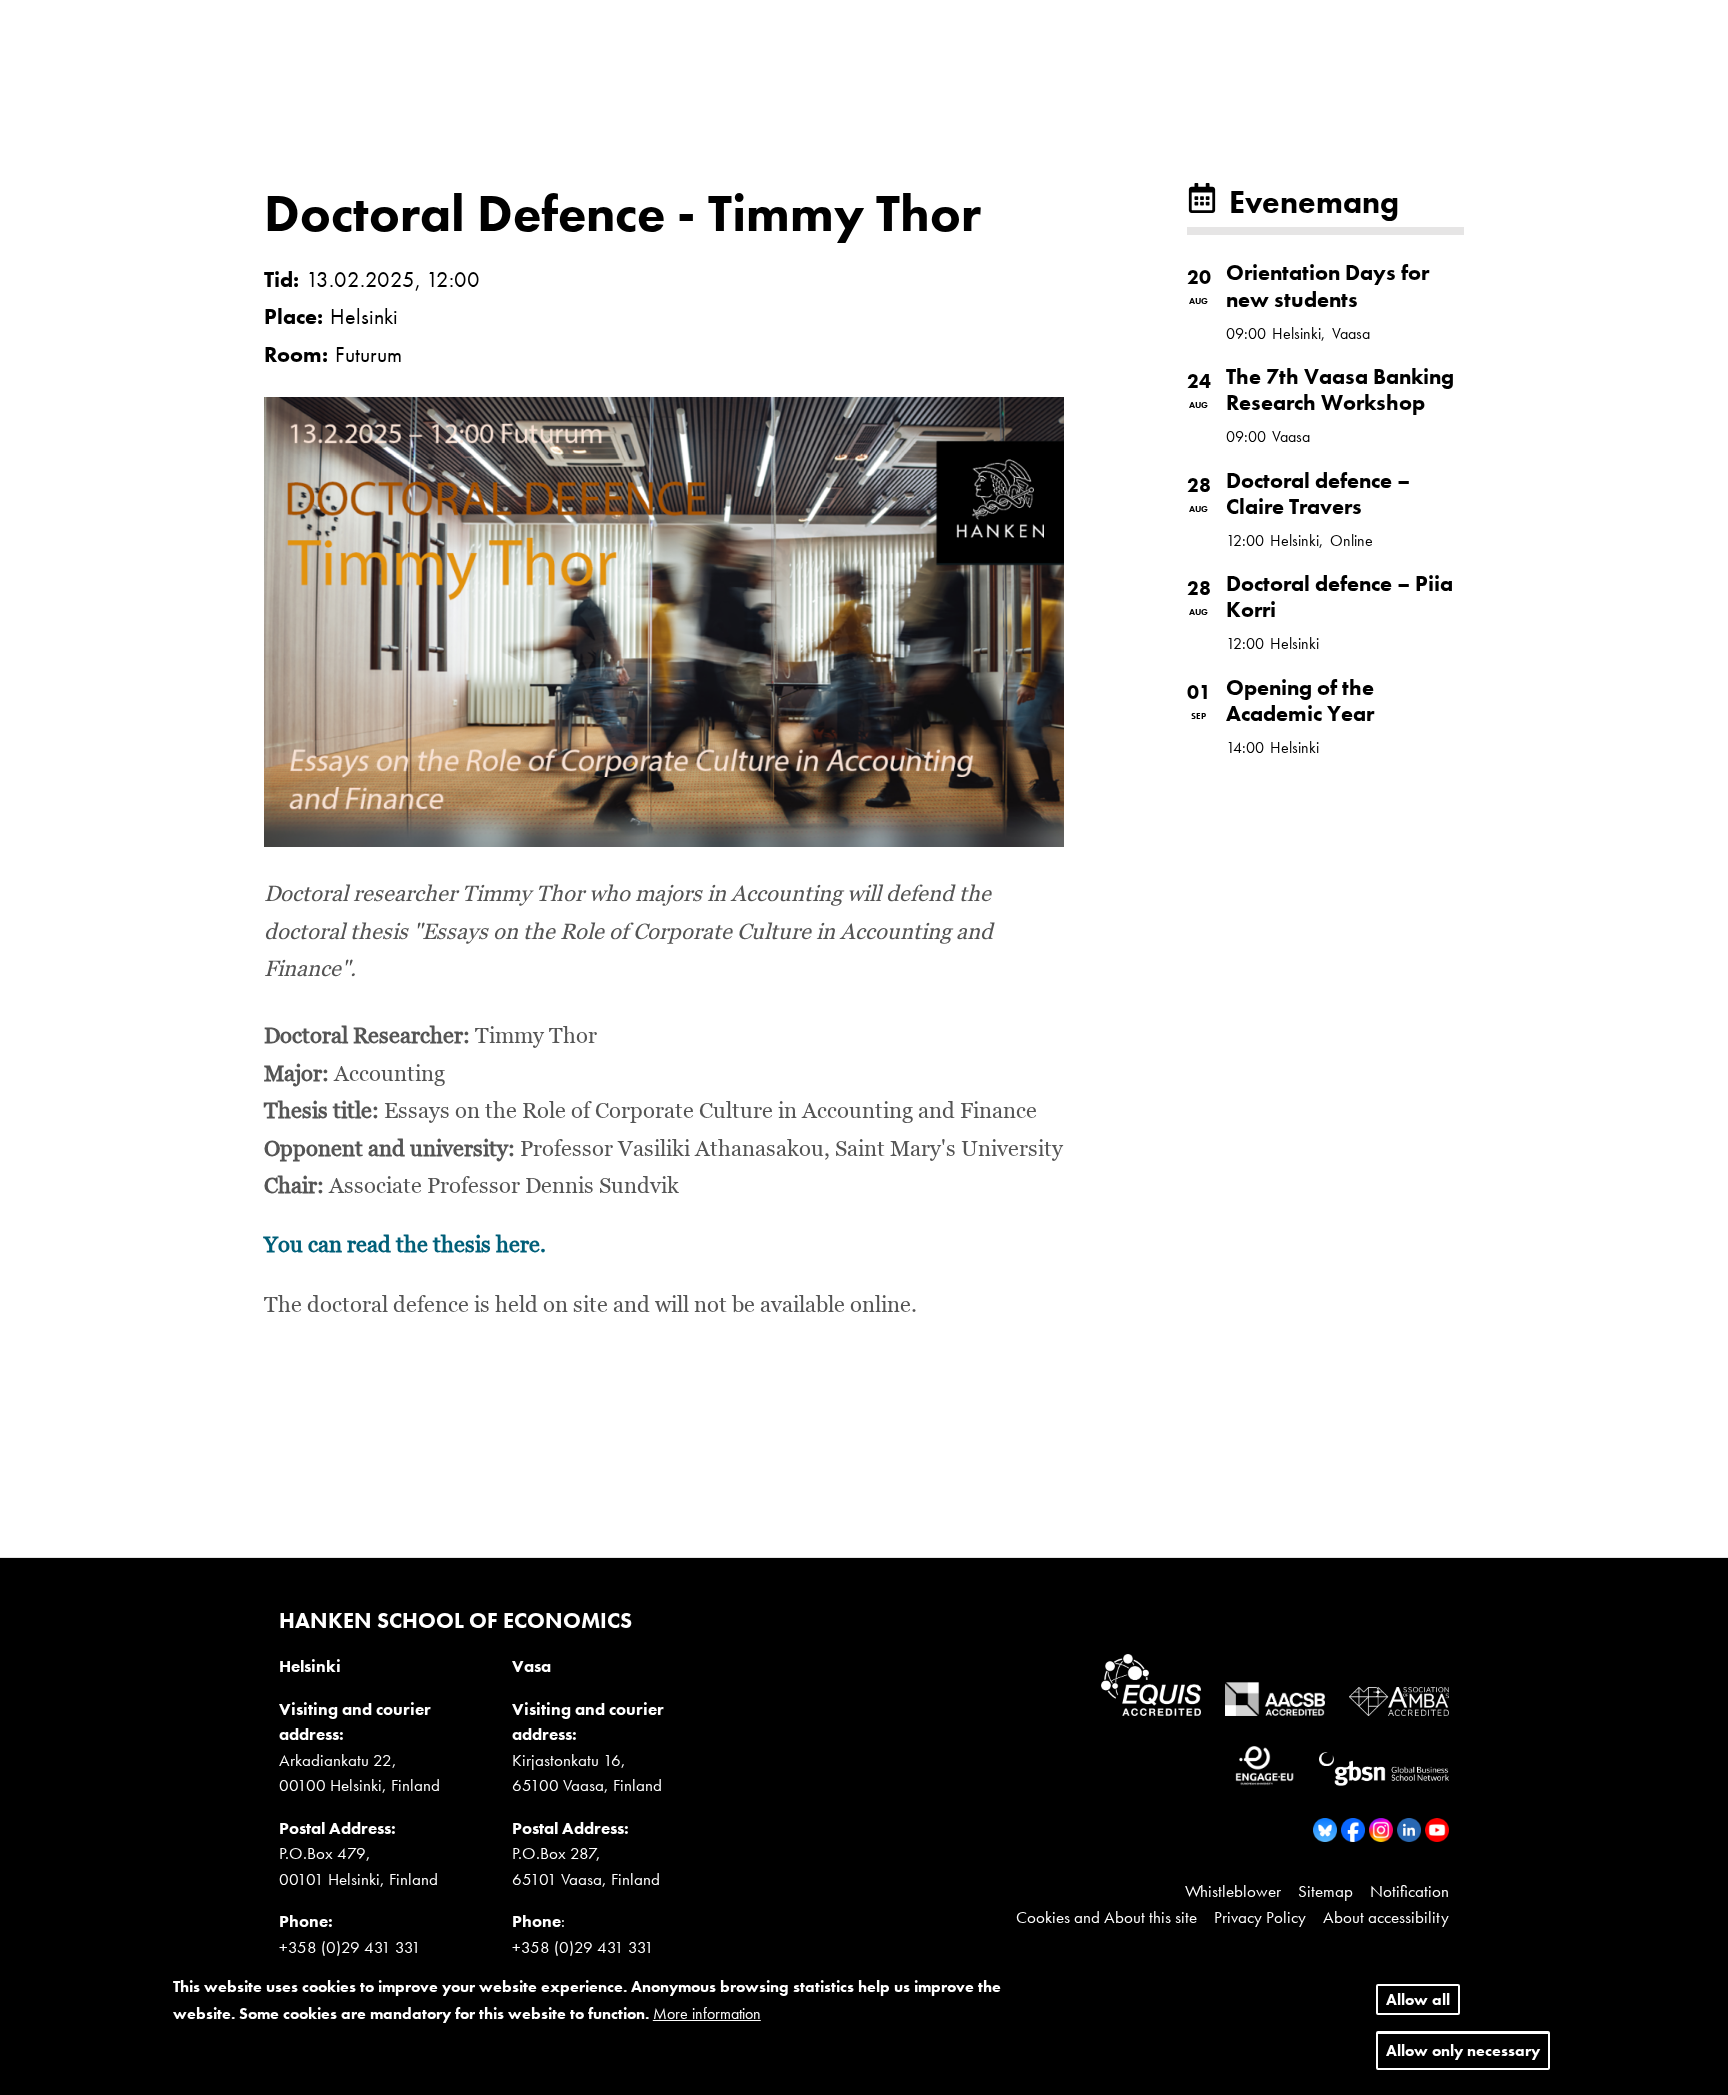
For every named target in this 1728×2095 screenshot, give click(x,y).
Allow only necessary (1463, 2051)
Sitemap (1325, 1891)
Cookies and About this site (1106, 1917)
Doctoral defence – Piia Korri (1339, 596)
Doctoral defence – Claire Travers (1318, 493)
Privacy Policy (1260, 1917)
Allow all (1418, 1999)
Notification (1409, 1891)
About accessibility (1386, 1917)
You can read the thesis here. (405, 1246)
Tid (278, 279)
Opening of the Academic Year (1300, 700)
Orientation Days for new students (1327, 285)
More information (707, 2014)
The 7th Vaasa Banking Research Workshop (1340, 389)
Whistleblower (1233, 1891)
